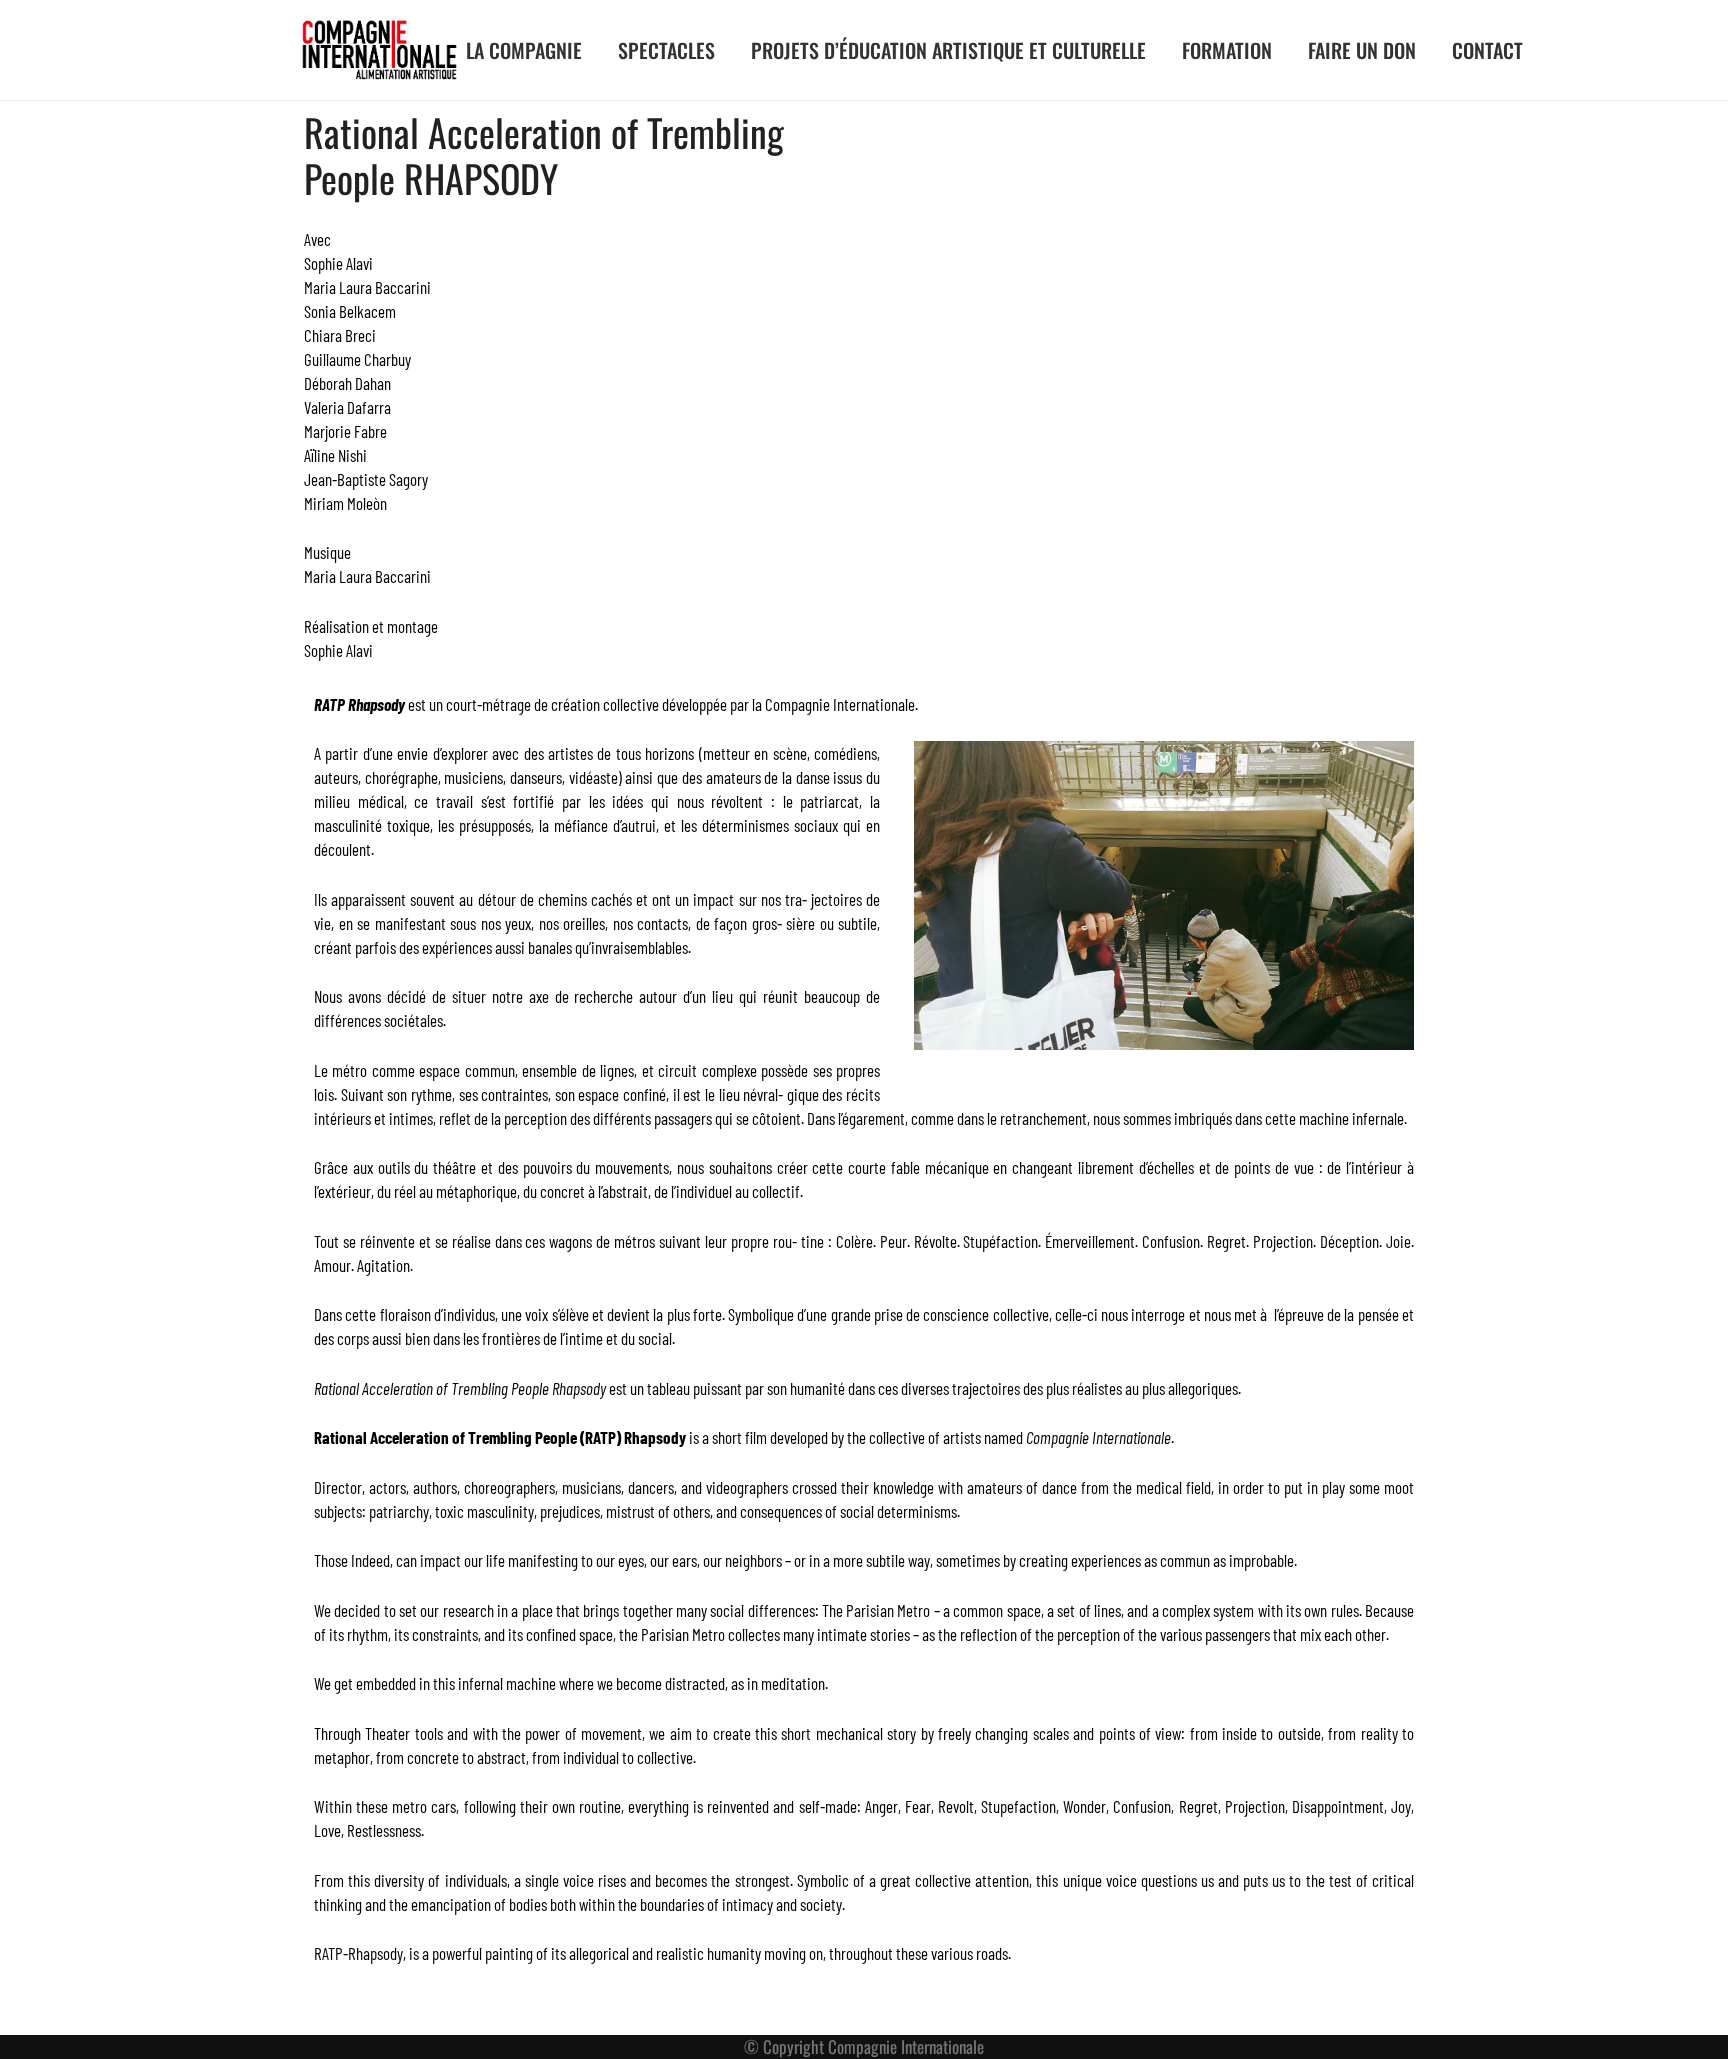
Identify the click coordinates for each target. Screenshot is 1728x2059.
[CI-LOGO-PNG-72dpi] (379, 50)
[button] (599, 50)
